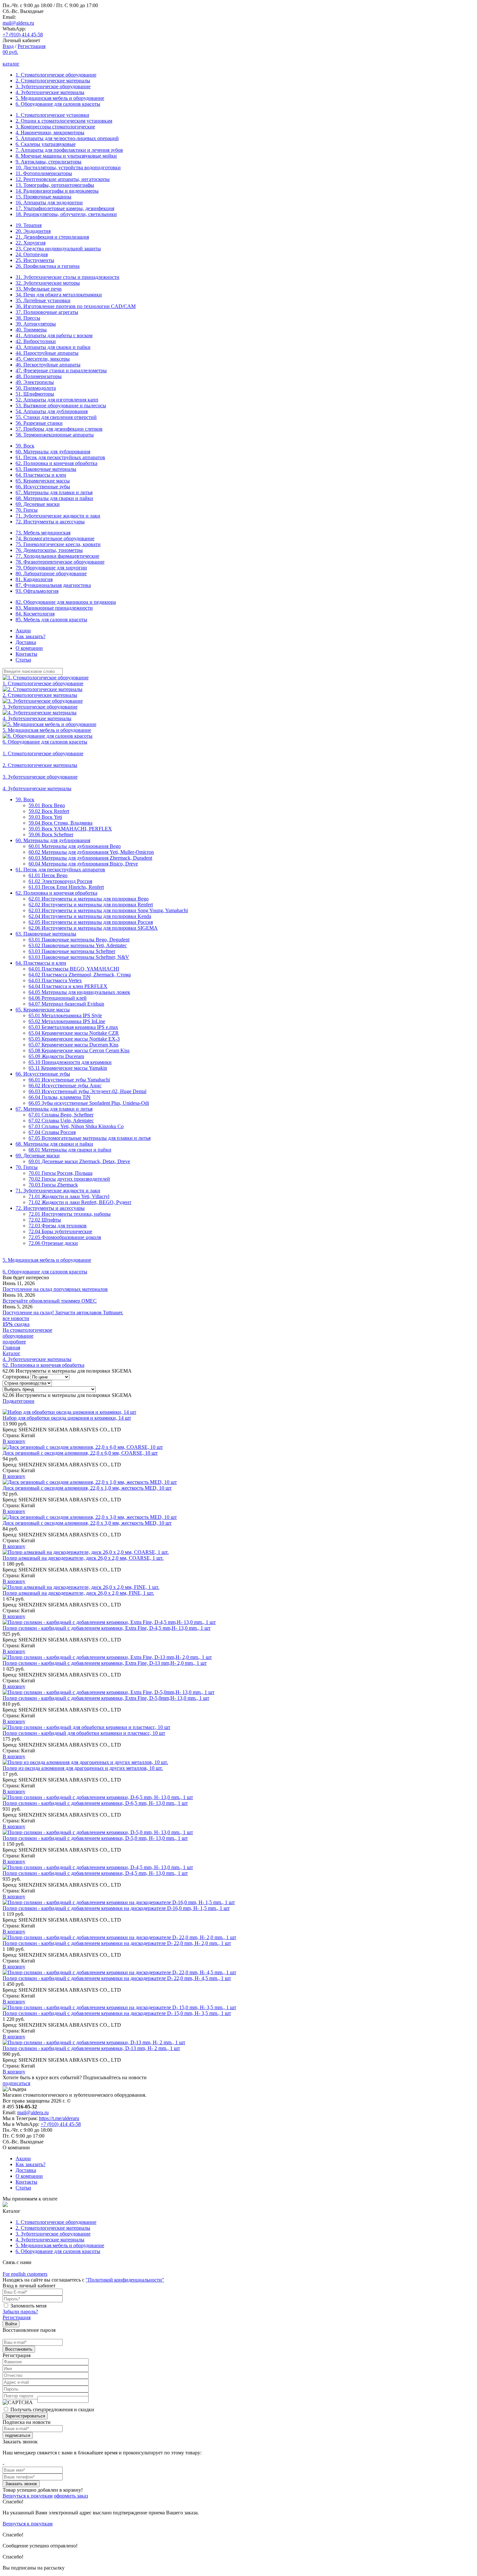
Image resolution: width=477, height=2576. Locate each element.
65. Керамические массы (43, 481)
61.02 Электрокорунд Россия (60, 881)
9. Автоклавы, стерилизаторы (49, 162)
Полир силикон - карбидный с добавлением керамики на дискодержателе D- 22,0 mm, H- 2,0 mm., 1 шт (117, 1943)
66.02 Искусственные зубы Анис (65, 1085)
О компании (29, 648)
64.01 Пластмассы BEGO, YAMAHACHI (74, 969)
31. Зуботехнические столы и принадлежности (67, 277)
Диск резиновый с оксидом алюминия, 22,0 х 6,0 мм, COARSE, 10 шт (80, 1453)
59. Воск (25, 446)
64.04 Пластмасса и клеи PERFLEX (68, 986)
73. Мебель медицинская (43, 533)
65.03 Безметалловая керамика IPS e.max (73, 1027)
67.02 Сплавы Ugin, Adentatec (61, 1121)
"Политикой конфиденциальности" (125, 2280)
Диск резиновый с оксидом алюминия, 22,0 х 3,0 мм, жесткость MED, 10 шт (87, 1523)
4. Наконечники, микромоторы (50, 132)
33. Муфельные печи (39, 289)
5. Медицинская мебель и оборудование (60, 98)
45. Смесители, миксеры (43, 359)
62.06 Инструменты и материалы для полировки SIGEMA (93, 928)
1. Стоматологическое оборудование (56, 75)
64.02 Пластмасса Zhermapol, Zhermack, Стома (80, 975)
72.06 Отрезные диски (53, 1243)
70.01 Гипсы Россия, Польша (61, 1173)
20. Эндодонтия (33, 231)
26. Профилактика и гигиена (48, 266)
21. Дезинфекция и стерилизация (52, 237)
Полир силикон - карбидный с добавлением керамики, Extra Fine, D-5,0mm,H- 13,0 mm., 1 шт (106, 1698)
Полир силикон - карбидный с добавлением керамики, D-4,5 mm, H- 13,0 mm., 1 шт (95, 1873)
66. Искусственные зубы (43, 487)
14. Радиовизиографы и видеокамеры (57, 191)
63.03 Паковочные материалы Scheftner (72, 951)
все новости (16, 1318)
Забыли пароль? (20, 2312)
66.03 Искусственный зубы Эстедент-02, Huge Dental (87, 1091)
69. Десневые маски (38, 504)
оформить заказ (71, 2496)
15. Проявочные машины (43, 197)
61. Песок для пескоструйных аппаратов (60, 457)
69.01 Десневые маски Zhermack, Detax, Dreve (79, 1161)
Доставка (26, 642)
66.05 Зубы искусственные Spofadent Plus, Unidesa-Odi (89, 1103)
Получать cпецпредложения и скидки (52, 2409)
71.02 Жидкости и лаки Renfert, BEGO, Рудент (80, 1202)
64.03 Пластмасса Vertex (55, 980)
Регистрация (31, 46)
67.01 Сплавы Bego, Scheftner (61, 1115)
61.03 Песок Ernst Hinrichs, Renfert (66, 887)
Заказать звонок (21, 2484)
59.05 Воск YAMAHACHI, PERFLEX (70, 829)
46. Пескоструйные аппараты (48, 365)
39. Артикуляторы (36, 324)
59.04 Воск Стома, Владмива (61, 823)
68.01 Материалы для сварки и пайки (70, 1150)
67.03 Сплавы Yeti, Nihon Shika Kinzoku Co (76, 1126)
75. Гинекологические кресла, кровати (58, 544)
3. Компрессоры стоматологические (55, 127)
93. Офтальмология (37, 591)
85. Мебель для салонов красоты (51, 620)
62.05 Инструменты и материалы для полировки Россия (91, 922)
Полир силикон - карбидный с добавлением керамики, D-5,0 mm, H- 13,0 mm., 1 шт (95, 1838)
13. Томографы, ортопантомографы (55, 185)
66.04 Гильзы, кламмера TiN (60, 1097)
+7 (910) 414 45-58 (23, 35)
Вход (8, 46)
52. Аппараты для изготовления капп (57, 400)
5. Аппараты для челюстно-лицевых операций (67, 138)
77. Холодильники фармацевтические (57, 556)
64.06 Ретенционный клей (58, 998)
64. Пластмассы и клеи (41, 475)
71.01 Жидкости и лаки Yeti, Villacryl (69, 1196)
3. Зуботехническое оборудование (53, 86)
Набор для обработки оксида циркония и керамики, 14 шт (67, 1418)
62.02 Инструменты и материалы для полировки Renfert (91, 905)
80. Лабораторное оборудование (51, 573)
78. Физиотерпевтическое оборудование (60, 562)
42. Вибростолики (36, 341)
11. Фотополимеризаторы (44, 173)
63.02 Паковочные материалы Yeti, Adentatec (78, 945)
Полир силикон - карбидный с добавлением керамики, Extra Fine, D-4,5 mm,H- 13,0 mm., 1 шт (107, 1628)
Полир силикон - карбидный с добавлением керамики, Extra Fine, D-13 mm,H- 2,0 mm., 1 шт (105, 1663)
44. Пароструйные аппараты (47, 353)
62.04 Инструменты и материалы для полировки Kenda (90, 916)
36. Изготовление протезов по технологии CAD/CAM (76, 306)
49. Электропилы (35, 382)
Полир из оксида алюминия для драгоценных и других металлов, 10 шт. (83, 1768)
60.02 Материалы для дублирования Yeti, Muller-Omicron (91, 852)
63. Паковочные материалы (46, 469)
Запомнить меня (28, 2306)
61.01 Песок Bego (48, 875)
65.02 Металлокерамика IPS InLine (67, 1021)
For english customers (25, 2274)
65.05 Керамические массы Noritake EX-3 (74, 1039)
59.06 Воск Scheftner (51, 835)
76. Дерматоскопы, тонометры (49, 550)
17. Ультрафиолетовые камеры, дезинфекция (65, 208)
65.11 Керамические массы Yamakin (68, 1068)
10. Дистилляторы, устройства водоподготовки (68, 167)
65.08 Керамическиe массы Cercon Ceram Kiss (79, 1050)
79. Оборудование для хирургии (51, 568)
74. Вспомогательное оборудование (55, 538)
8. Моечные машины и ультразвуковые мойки (66, 156)
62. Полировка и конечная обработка (56, 463)
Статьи (23, 660)
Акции (23, 631)
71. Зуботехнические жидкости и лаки (58, 516)
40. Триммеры (31, 330)
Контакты (26, 654)
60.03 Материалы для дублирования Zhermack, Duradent (90, 858)
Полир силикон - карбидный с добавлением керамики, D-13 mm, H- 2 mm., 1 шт (91, 2048)
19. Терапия (29, 225)
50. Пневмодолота (36, 388)
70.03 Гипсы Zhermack (53, 1185)
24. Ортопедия (32, 254)
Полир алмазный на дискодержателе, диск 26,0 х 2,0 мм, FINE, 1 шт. (78, 1593)
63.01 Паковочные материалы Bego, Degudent (79, 940)
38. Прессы (28, 318)
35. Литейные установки (43, 300)
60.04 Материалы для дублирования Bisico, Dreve (83, 864)
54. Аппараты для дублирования (52, 411)
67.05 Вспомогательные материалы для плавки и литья (90, 1138)
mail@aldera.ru (18, 23)
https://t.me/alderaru (59, 2118)
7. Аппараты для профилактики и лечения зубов (69, 150)
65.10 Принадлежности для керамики (70, 1062)
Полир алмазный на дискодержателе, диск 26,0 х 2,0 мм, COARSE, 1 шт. (83, 1558)
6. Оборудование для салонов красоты (58, 104)
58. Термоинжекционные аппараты (55, 435)
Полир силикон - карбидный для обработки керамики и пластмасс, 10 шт (84, 1733)
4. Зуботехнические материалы (50, 92)
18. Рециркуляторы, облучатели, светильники (66, 214)
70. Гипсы (27, 510)
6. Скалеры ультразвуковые (46, 144)
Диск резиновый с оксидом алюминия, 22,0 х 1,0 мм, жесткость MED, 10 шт (87, 1488)
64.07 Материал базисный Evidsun (66, 1004)
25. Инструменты (35, 260)
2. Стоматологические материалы (53, 81)
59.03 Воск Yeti (45, 817)
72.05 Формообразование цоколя (65, 1237)
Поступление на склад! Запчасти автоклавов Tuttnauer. (63, 1312)
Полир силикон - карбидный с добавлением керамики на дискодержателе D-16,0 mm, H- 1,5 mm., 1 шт (116, 1908)
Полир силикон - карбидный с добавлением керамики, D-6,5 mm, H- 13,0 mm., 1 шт (95, 1803)
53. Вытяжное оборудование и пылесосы (61, 405)
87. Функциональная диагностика (53, 585)
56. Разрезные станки (39, 423)
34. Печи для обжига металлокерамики (59, 295)
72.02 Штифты (45, 1220)
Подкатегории (18, 1401)
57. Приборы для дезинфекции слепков (59, 429)
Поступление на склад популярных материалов (55, 1289)
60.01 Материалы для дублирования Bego (75, 846)
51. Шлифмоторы (35, 394)
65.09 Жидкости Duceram (56, 1056)
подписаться (16, 2083)
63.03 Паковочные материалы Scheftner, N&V (79, 957)
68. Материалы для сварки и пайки (54, 498)
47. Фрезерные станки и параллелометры (61, 370)
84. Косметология (35, 614)
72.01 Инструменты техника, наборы (70, 1214)
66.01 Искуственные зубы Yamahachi (69, 1080)
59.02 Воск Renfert (49, 811)
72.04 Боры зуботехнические (60, 1231)
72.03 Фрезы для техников (58, 1226)
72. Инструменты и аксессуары (50, 522)
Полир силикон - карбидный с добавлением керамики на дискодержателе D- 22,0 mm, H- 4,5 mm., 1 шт (117, 1978)
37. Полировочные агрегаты (47, 312)
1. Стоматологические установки (52, 115)
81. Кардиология (34, 579)
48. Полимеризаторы (39, 376)
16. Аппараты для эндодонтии (49, 203)
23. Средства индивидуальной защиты (58, 249)
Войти (11, 2324)
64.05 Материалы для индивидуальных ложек (79, 992)
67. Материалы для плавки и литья (54, 492)
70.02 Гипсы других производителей (69, 1179)
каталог (11, 64)
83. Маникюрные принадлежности (54, 608)
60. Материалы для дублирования (53, 452)
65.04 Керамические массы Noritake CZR (74, 1033)
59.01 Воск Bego (47, 805)
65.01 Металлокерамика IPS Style (65, 1015)
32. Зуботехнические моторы (48, 283)
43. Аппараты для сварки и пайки (53, 347)
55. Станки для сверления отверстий (56, 417)
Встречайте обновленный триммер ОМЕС (50, 1301)
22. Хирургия (31, 243)
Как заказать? (31, 636)
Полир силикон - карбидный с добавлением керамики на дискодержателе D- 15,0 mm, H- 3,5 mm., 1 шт (117, 2013)
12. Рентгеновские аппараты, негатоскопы (63, 179)
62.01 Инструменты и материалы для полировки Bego (89, 899)
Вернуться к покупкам (28, 2496)
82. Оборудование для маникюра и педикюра (66, 602)
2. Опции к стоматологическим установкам (64, 121)
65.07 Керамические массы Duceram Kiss (73, 1045)
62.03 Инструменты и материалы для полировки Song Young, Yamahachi (108, 910)
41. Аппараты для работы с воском (54, 335)
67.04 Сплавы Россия (52, 1132)
